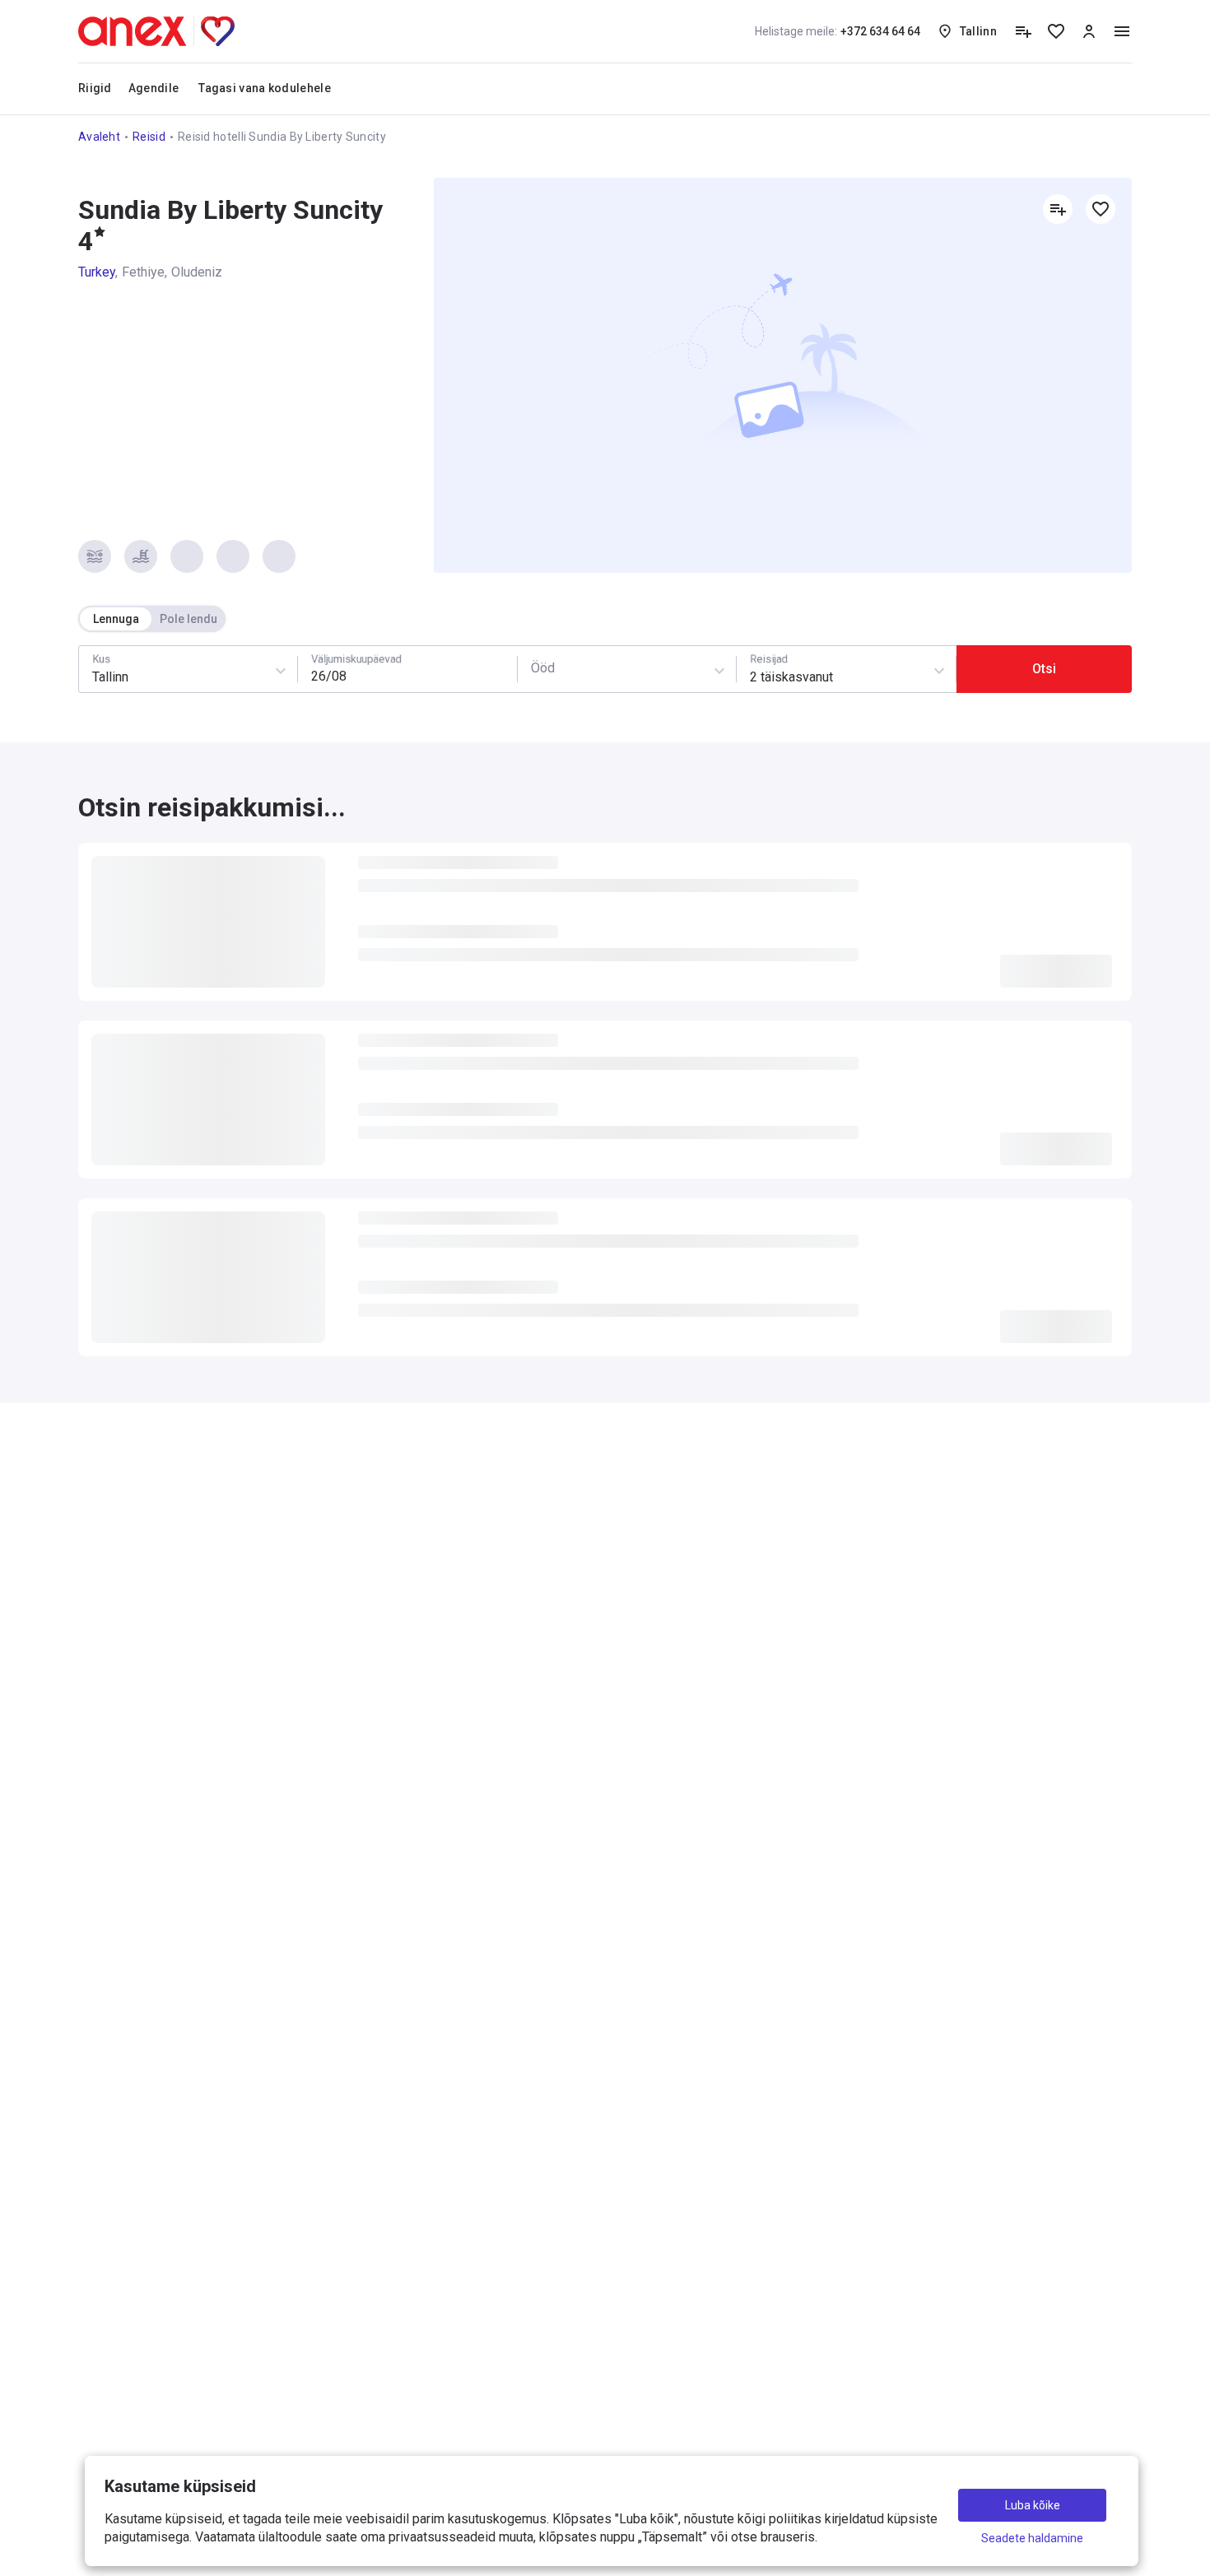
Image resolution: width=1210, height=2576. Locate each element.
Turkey (97, 272)
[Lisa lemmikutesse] (1101, 209)
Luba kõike (1033, 2505)
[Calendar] (407, 669)
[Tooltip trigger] (1023, 31)
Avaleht (99, 137)
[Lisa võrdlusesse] (1058, 209)
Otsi (1044, 669)
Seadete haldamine (1032, 2538)
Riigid (95, 88)
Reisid (149, 137)
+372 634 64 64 (838, 31)
